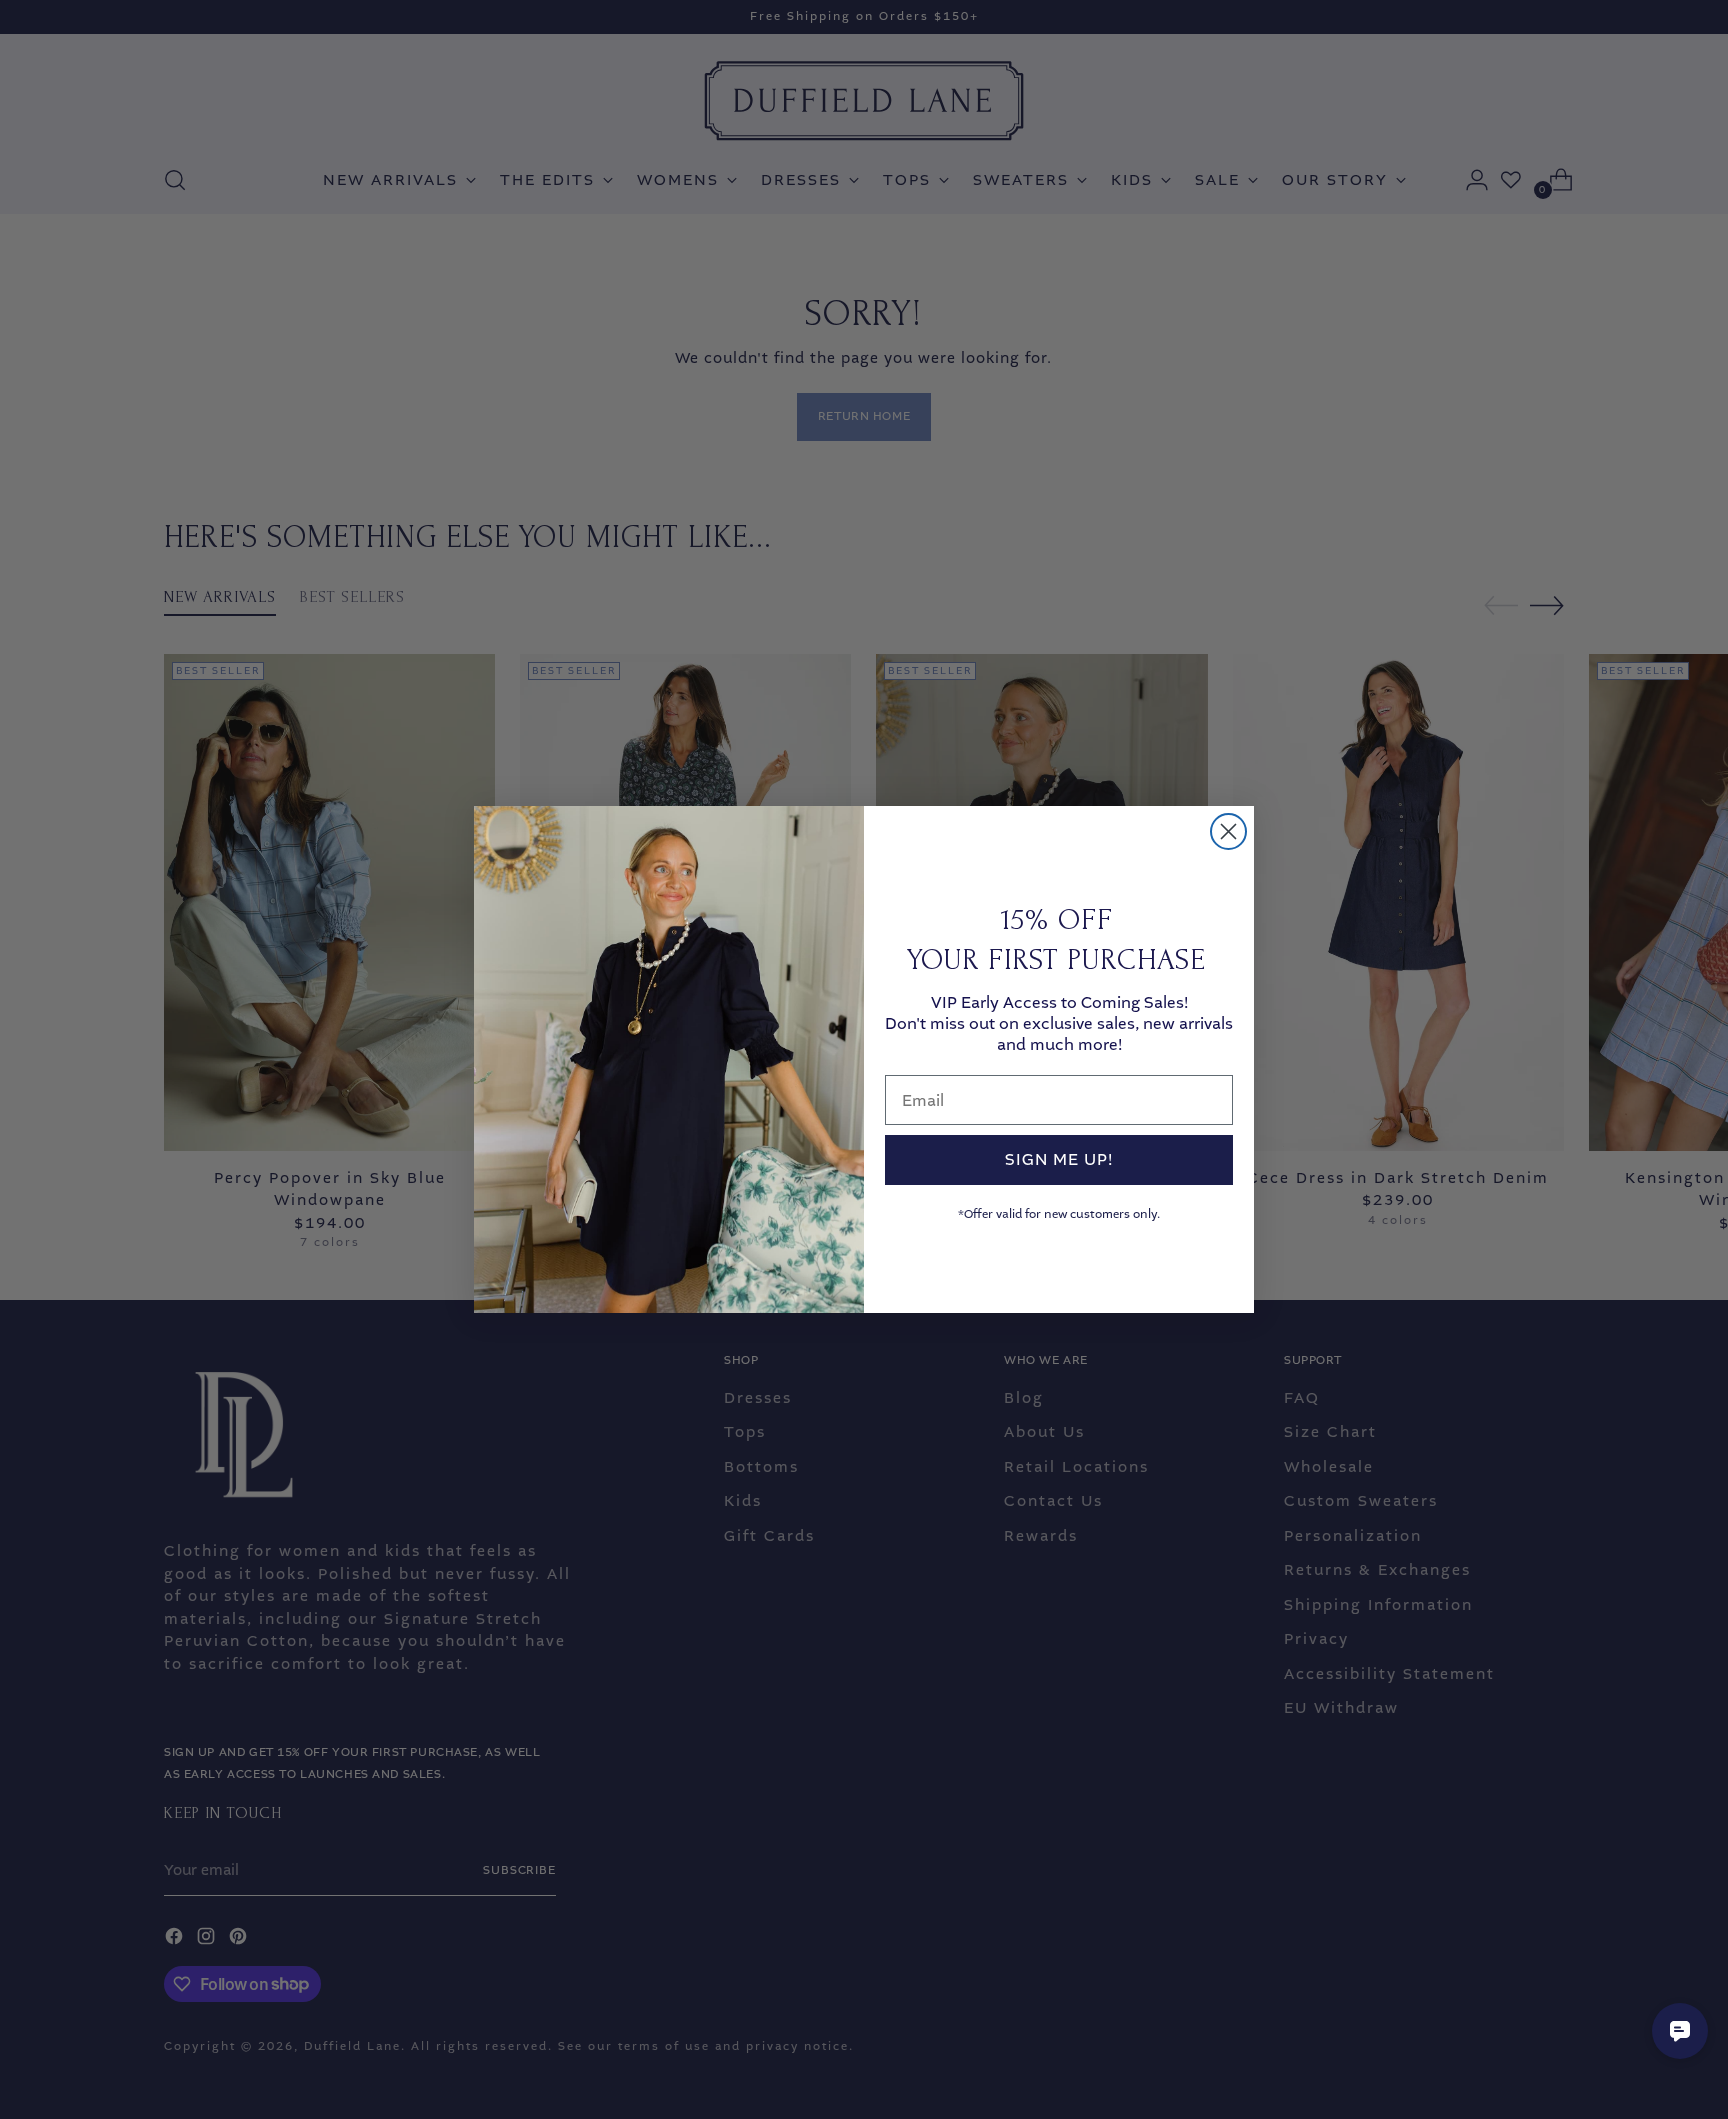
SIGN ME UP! (1059, 1159)
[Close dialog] (1228, 831)
